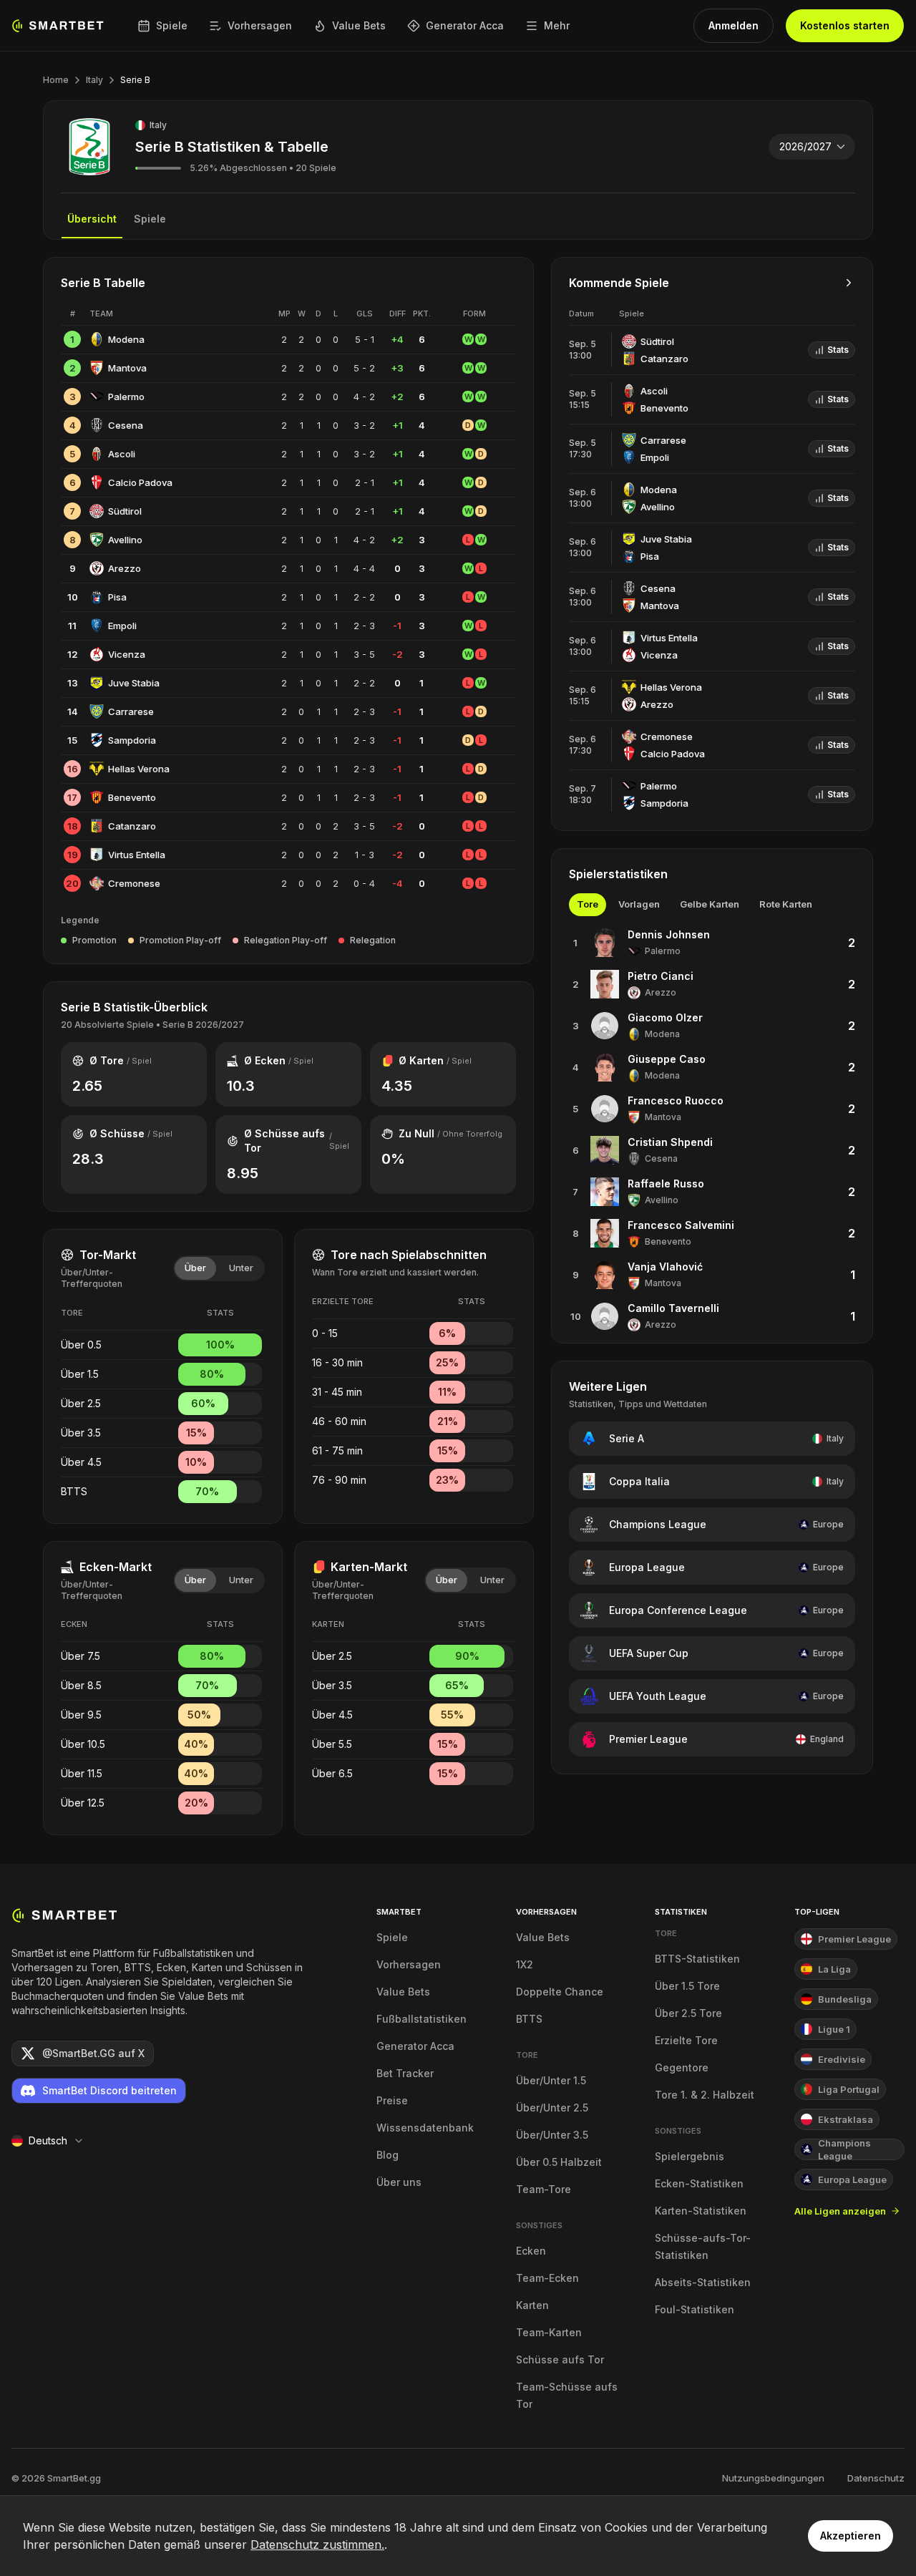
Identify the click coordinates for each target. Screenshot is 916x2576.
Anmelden (734, 25)
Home (56, 80)
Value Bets (359, 25)
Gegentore (682, 2067)
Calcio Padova (140, 482)
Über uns (399, 2182)
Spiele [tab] (150, 219)
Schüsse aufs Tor (560, 2359)
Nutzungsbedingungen (773, 2478)
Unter (241, 1268)
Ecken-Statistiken (699, 2183)
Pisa (117, 597)
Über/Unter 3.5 (552, 2135)
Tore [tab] (588, 904)
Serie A (627, 1438)
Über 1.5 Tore (687, 1986)
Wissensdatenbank (425, 2128)
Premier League (648, 1739)
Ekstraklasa (846, 2119)
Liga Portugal (849, 2089)
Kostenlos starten (845, 25)
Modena (126, 339)
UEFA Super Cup (649, 1653)
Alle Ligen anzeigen (840, 2211)
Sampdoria (132, 740)
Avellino (125, 540)
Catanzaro (132, 826)
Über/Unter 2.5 (552, 2108)
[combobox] (812, 147)
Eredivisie (842, 2059)
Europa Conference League (678, 1610)
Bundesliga (845, 1999)
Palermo (126, 397)
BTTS (529, 2019)
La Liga (834, 1969)
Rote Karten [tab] (786, 904)
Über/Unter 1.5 (551, 2080)
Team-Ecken (547, 2278)
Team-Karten (549, 2332)
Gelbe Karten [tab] (710, 904)
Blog (388, 2155)
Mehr (557, 25)
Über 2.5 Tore (688, 2013)
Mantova (127, 368)
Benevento (132, 797)
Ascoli (122, 454)
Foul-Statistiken (695, 2309)
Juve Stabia (134, 683)
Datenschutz (876, 2478)
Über (195, 1268)
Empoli (122, 626)
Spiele (172, 25)
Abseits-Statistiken (703, 2282)
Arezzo (125, 568)
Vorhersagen (260, 25)
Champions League (658, 1524)
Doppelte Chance (560, 1992)
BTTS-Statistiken (697, 1959)
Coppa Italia (639, 1481)
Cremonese (134, 883)
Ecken (531, 2251)
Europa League (647, 1567)
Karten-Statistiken (701, 2211)
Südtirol (125, 511)
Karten (532, 2305)
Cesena (126, 425)
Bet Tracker (405, 2073)
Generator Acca (465, 25)
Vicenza (127, 654)
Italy (94, 80)
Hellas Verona (139, 769)
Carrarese (131, 711)
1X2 (525, 1964)
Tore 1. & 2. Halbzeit (705, 2095)
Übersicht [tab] (92, 219)
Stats (838, 350)
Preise (392, 2100)
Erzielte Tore (686, 2040)
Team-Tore (544, 2189)
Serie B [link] (135, 80)
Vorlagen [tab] (639, 904)
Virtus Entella (137, 855)
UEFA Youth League (658, 1696)
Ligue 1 (834, 2029)
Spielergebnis (690, 2156)
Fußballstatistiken (422, 2019)
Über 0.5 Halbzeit (559, 2162)
